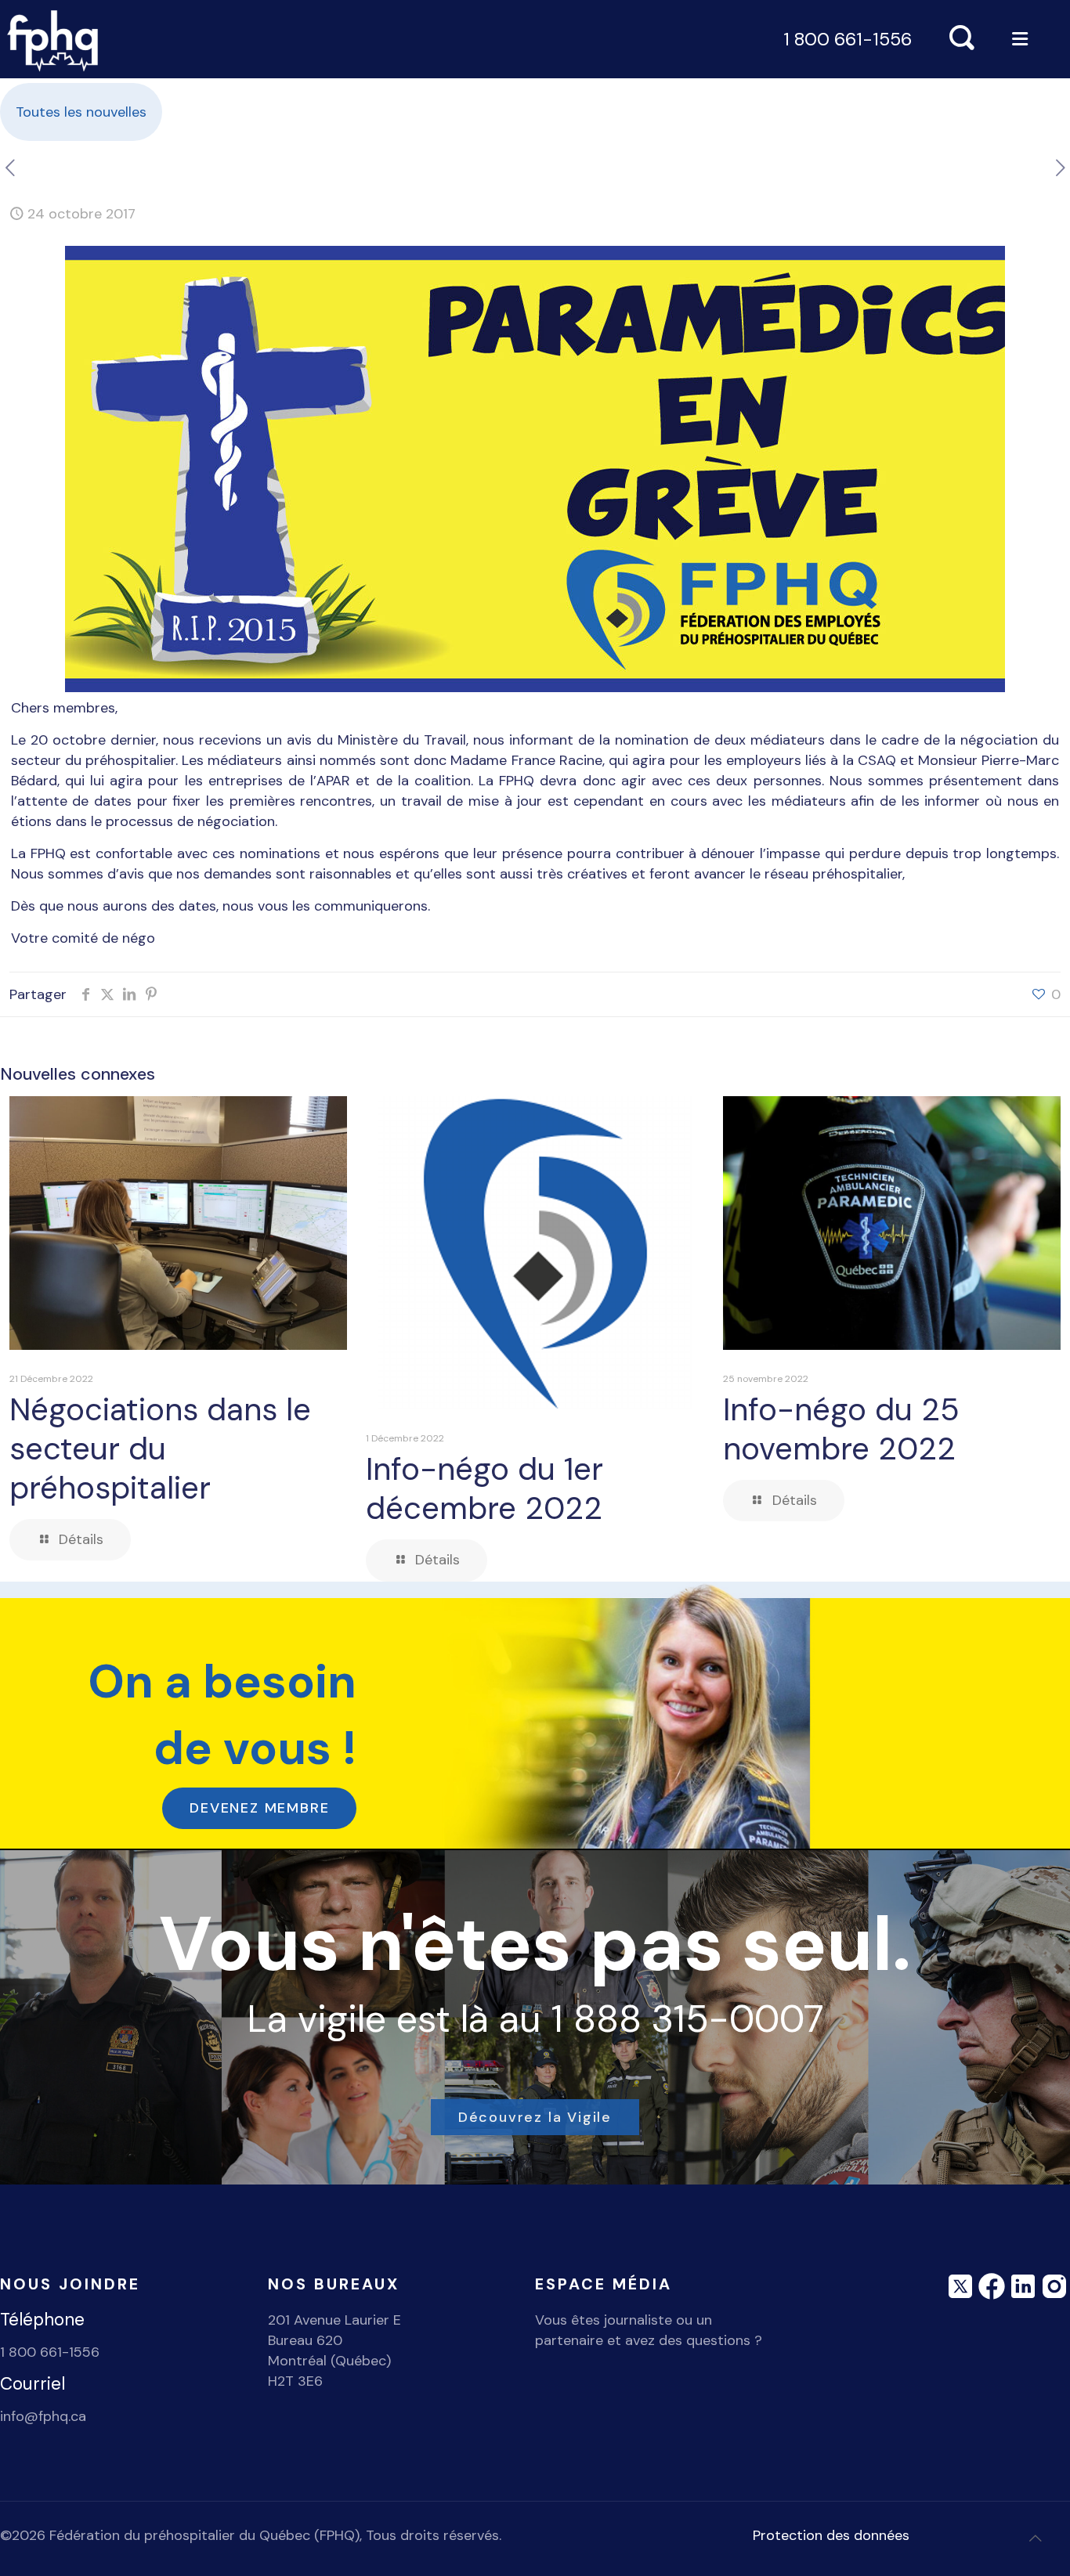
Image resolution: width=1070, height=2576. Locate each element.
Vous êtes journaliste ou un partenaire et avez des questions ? (649, 2330)
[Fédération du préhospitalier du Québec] (53, 39)
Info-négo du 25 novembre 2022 (841, 1429)
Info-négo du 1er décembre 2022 (484, 1488)
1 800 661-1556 (848, 39)
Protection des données (831, 2535)
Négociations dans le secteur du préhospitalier (160, 1449)
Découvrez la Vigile (535, 2117)
